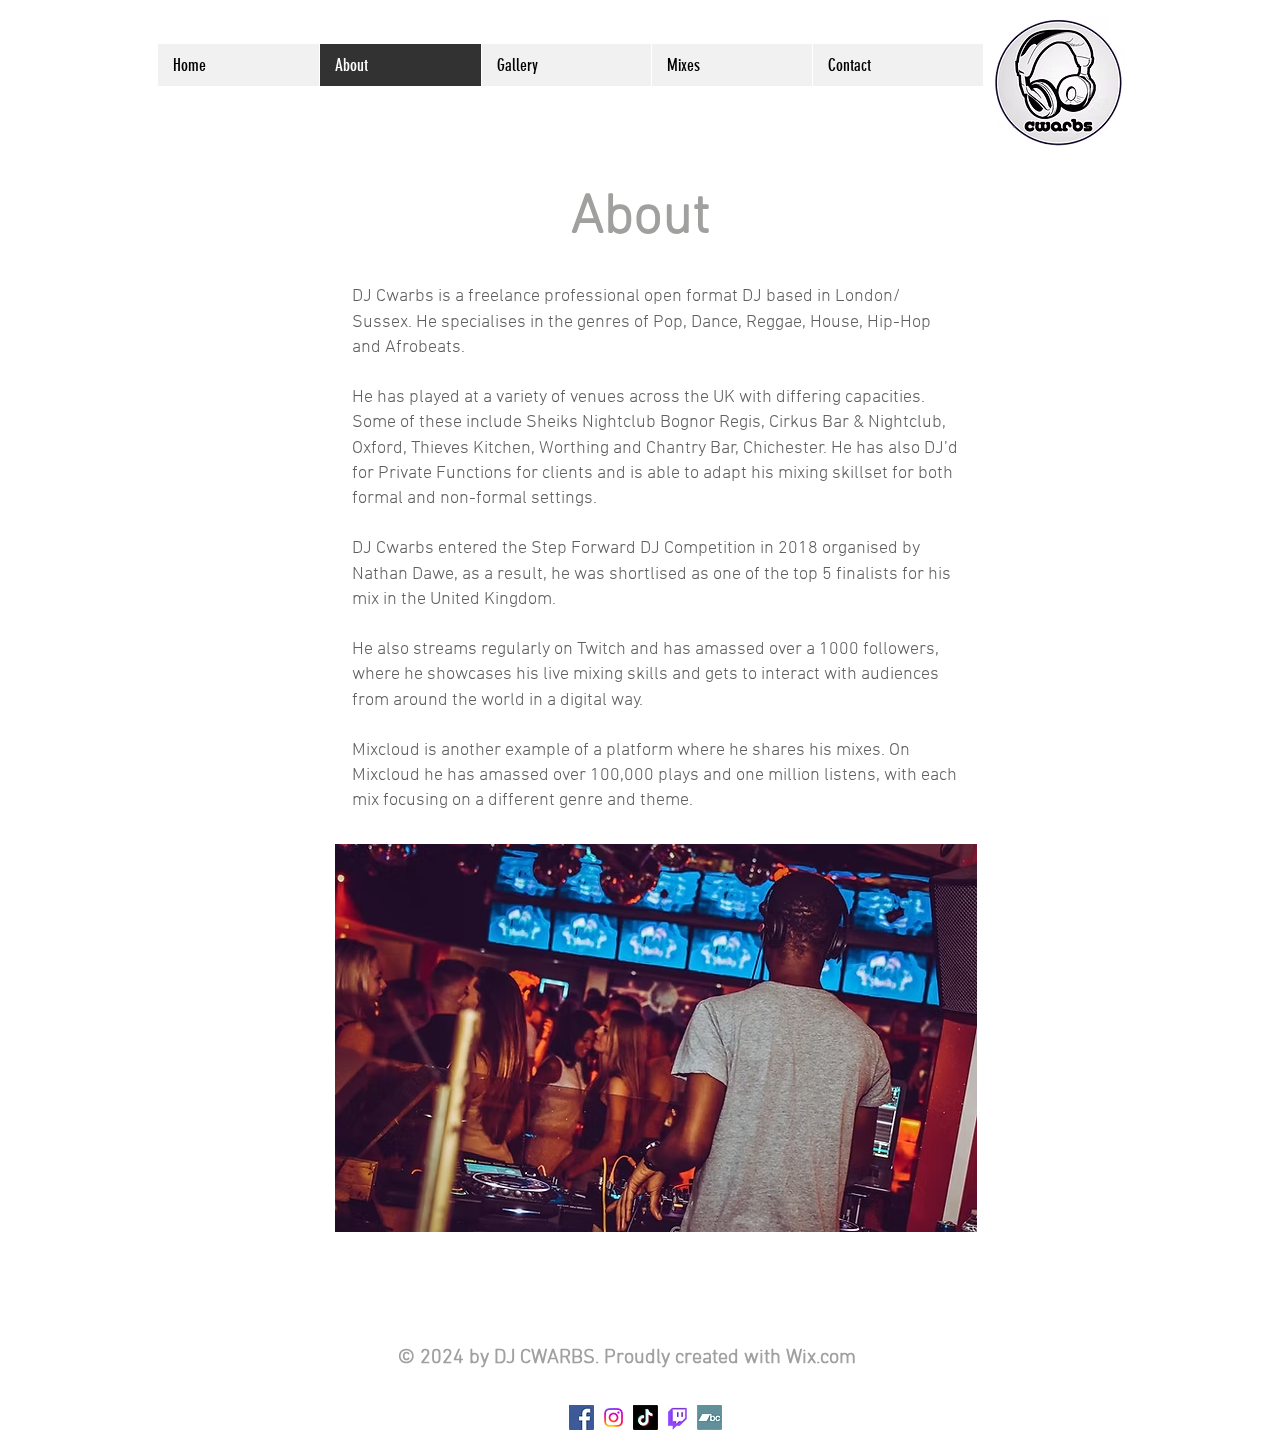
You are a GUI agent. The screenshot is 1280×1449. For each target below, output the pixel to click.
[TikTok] (645, 1417)
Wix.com (821, 1358)
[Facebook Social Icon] (581, 1417)
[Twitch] (677, 1417)
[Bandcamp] (709, 1417)
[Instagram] (613, 1417)
